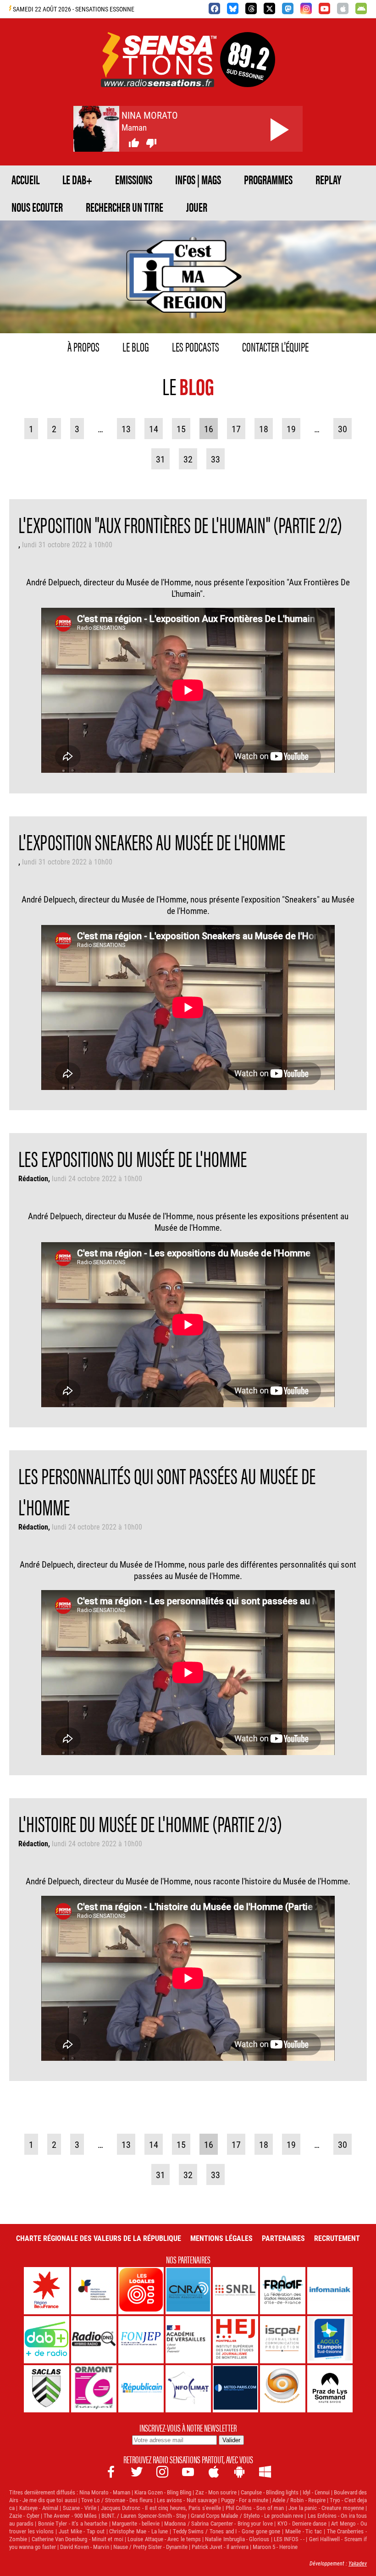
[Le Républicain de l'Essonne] (141, 2389)
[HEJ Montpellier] (235, 2340)
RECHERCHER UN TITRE (124, 207)
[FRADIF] (283, 2291)
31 (160, 459)
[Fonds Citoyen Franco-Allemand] (94, 2291)
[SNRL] (235, 2291)
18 (264, 429)
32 (188, 459)
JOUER (197, 207)
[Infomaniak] (330, 2291)
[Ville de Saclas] (47, 2389)
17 (236, 429)
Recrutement (337, 2238)
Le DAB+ (77, 179)
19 (291, 429)
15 (181, 429)
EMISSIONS (134, 179)
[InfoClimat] (188, 2389)
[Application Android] (361, 8)
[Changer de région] (248, 76)
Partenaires (283, 2238)
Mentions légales (221, 2238)
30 (343, 429)
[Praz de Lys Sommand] (330, 2389)
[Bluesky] (233, 8)
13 (126, 429)
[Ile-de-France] (47, 2291)
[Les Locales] (141, 2291)
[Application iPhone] (343, 8)
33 (216, 459)
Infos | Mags (198, 179)
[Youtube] (324, 8)
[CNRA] (188, 2291)
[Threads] (251, 8)
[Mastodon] (288, 8)
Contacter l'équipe (275, 346)
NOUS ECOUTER (37, 207)
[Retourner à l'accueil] (159, 76)
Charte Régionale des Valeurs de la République (99, 2238)
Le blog (136, 346)
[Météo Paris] (235, 2389)
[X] (269, 8)
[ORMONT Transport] (94, 2389)
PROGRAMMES (268, 179)
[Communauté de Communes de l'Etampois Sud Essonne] (330, 2340)
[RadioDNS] (94, 2340)
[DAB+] (47, 2340)
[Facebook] (214, 8)
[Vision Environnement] (283, 2389)
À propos (83, 346)
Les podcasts (196, 346)
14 (154, 429)
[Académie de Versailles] (188, 2340)
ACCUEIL (25, 179)
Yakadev (358, 2563)
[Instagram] (306, 8)
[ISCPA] (283, 2340)
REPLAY (328, 179)
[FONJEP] (141, 2340)
